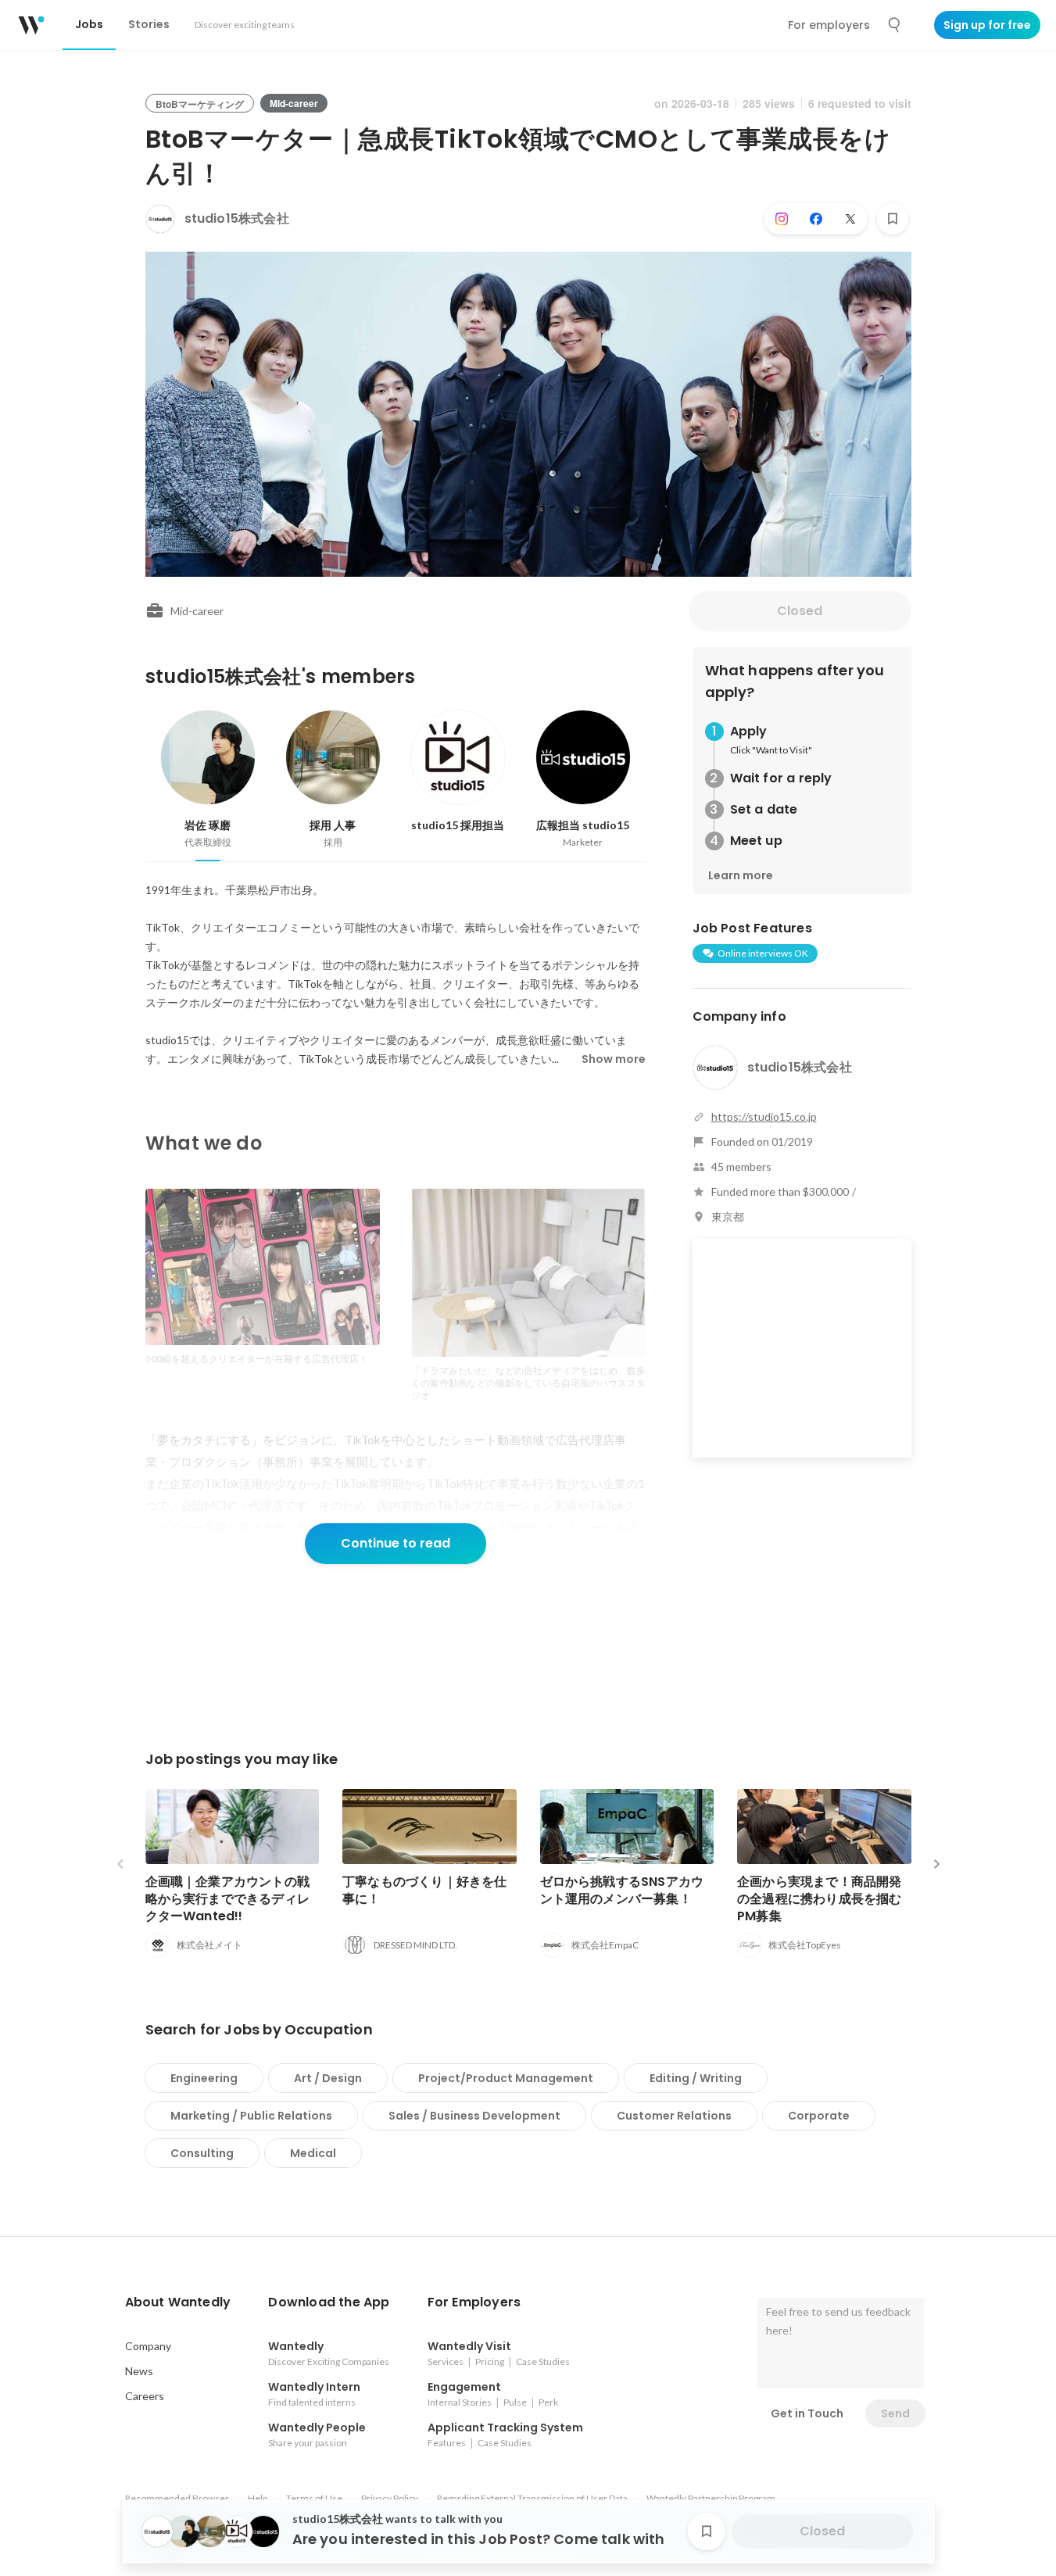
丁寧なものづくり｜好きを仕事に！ (425, 1890)
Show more (614, 1059)
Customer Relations (674, 2116)
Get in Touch (807, 2413)
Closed (800, 611)
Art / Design (328, 2078)
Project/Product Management (506, 2078)
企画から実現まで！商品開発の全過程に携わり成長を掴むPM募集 (820, 1899)
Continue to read (396, 1543)
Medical (313, 2153)
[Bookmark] (893, 219)
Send (895, 2413)
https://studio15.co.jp (764, 1116)
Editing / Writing (696, 2078)
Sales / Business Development (474, 2116)
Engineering (204, 2078)
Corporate (819, 2116)
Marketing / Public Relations (251, 2116)
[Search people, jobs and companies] (895, 25)
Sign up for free (987, 25)
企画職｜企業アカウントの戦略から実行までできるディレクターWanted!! (228, 1899)
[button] (178, 2302)
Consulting (202, 2153)
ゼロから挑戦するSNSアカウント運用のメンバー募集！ (622, 1890)
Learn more (741, 875)
